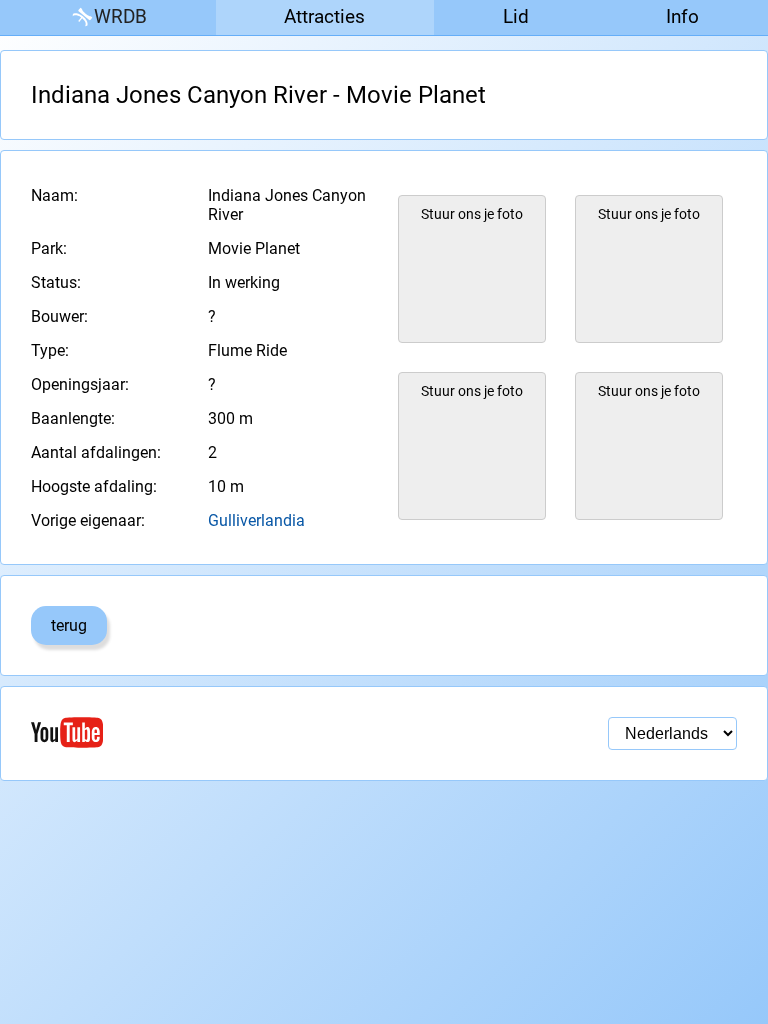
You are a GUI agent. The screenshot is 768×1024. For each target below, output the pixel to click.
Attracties (324, 16)
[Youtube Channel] (207, 732)
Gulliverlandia (256, 520)
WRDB (120, 16)
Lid (516, 16)
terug (69, 625)
